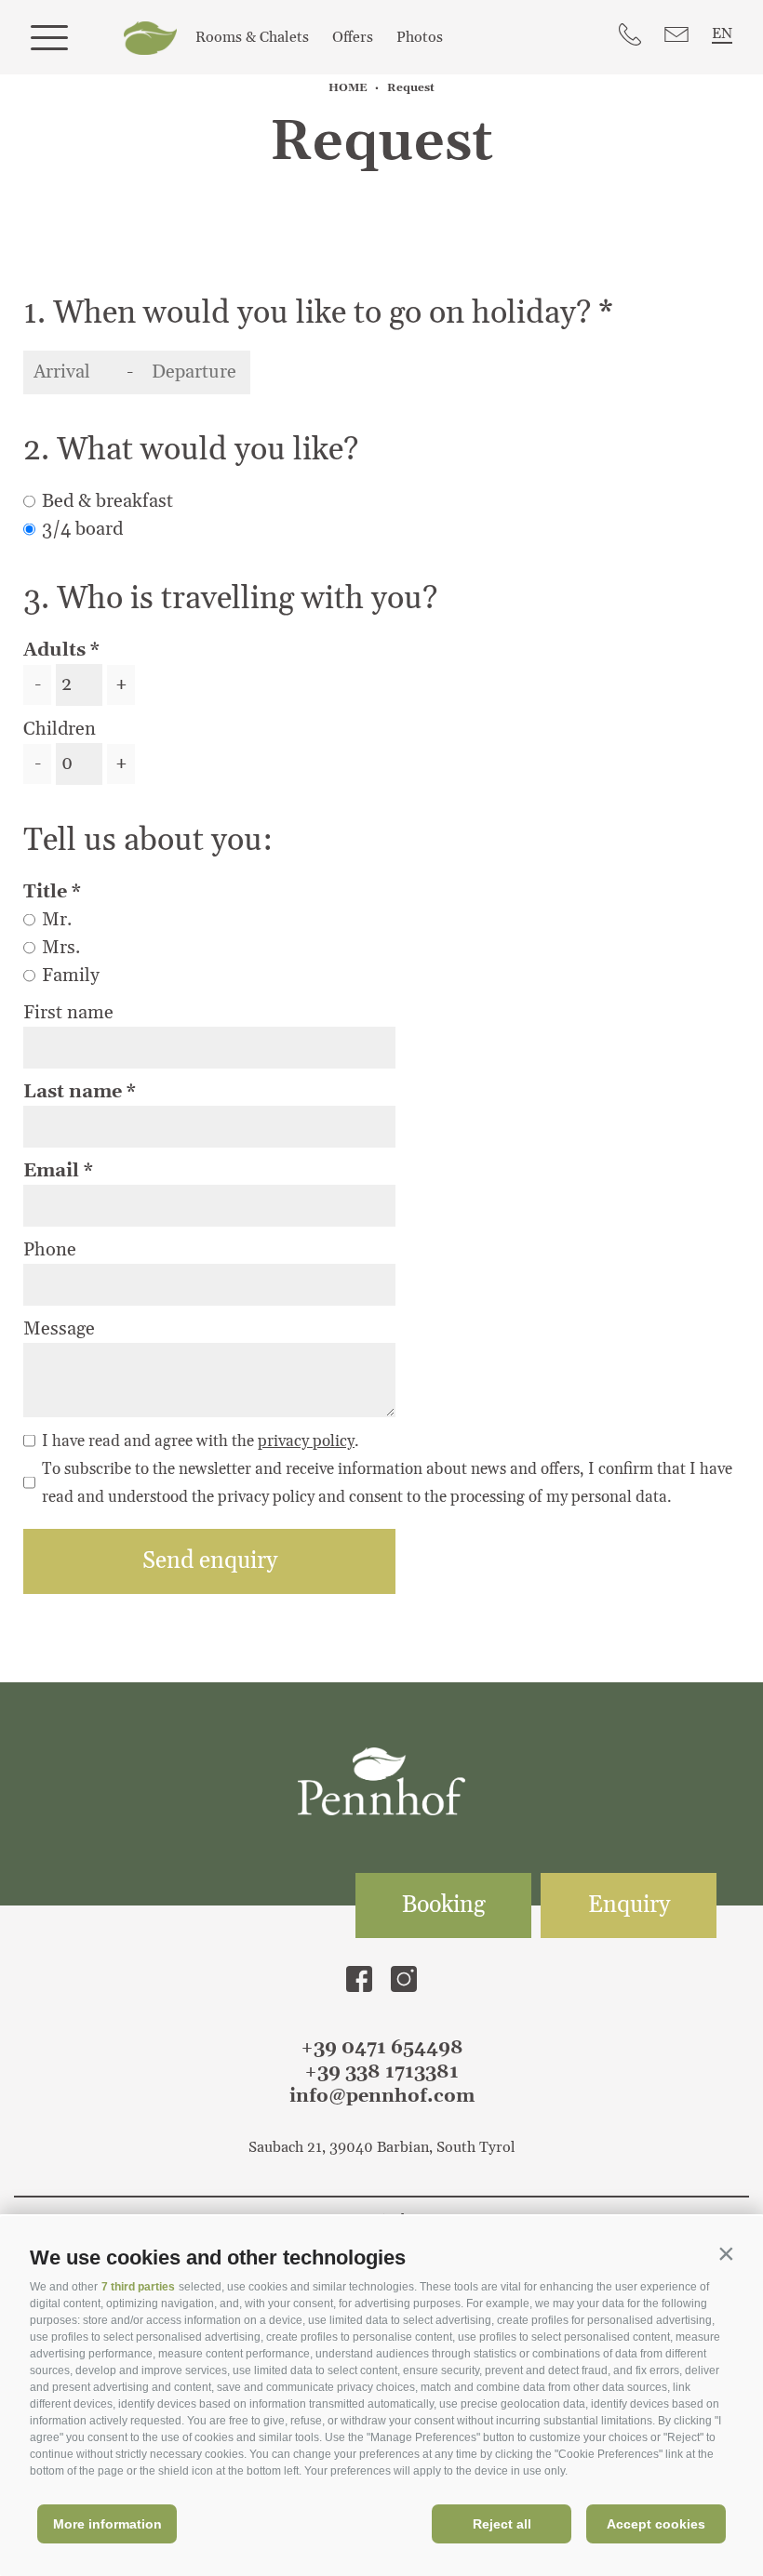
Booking (444, 1905)
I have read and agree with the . (201, 1441)
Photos (420, 37)
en (722, 33)
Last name (75, 1092)
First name (68, 1013)
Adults (54, 650)
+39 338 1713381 (381, 2072)
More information (107, 2524)
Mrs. (61, 948)
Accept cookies (656, 2524)
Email (54, 1171)
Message (59, 1329)
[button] (726, 2253)
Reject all (502, 2524)
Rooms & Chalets (252, 37)
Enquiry (629, 1905)
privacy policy (306, 1441)
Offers (353, 37)
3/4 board (82, 529)
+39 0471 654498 (382, 2048)
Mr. (57, 920)
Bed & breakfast (107, 501)
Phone (50, 1250)
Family (71, 976)
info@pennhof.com (382, 2096)
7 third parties (138, 2287)
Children (60, 729)
